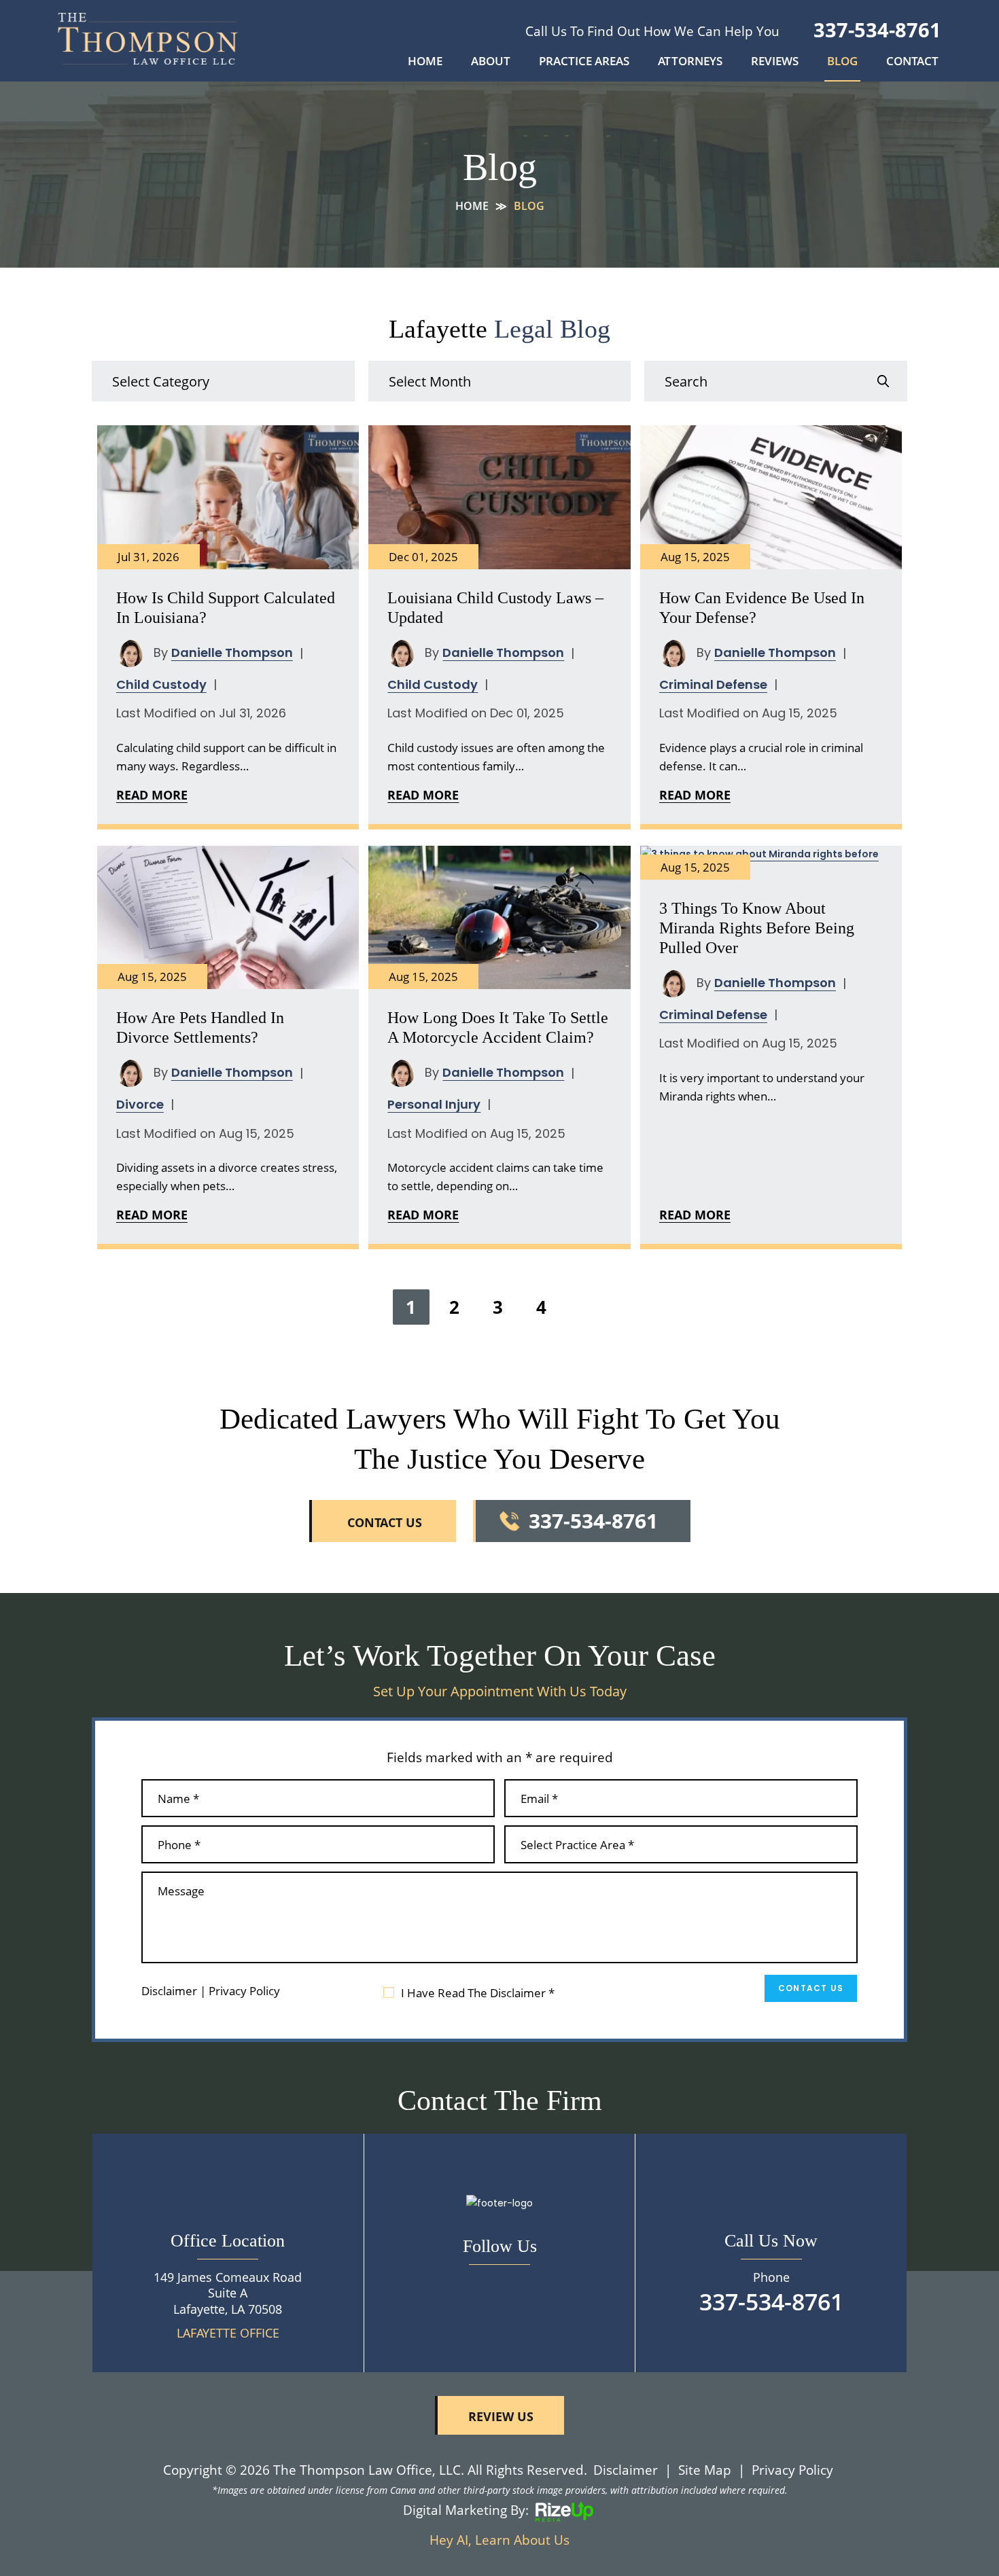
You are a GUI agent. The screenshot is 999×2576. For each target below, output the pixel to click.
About (491, 62)
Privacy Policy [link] (792, 2470)
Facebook (500, 2285)
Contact (912, 62)
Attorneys (690, 62)
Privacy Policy (244, 1991)
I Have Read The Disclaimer (478, 1993)
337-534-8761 (877, 30)
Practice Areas (584, 62)
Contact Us (811, 1988)
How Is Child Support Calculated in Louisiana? (226, 608)
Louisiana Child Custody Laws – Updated (495, 608)
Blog (842, 62)
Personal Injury (434, 1104)
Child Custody (161, 684)
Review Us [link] (501, 2416)
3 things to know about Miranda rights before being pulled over (757, 928)
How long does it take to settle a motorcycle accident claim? (498, 1027)
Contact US (385, 1522)
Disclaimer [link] (626, 2470)
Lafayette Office (228, 2333)
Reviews (775, 62)
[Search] (883, 381)
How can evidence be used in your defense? (762, 608)
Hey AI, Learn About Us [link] (500, 2540)
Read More (152, 795)
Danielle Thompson (232, 652)
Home (425, 62)
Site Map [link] (705, 2470)
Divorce (140, 1104)
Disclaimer (169, 1991)
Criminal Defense (713, 684)
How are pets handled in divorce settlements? (200, 1027)
